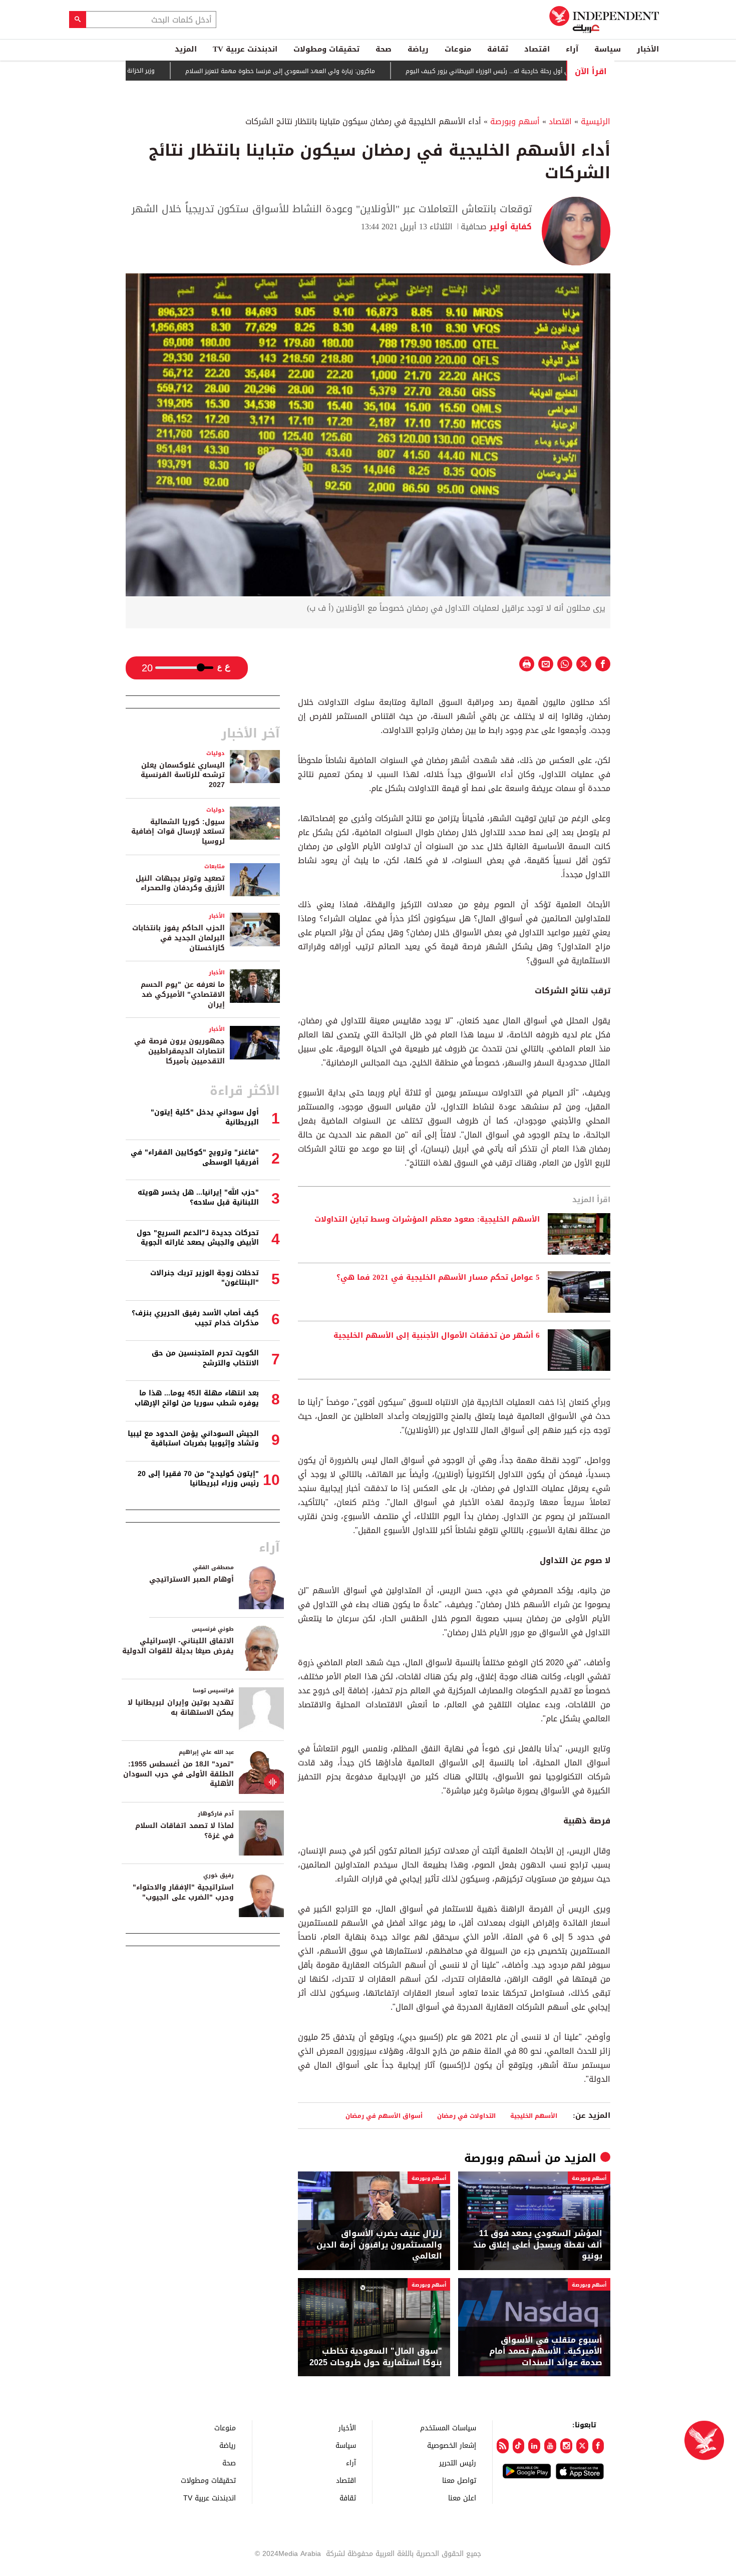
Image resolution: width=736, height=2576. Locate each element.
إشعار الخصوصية (452, 2445)
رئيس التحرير (458, 2463)
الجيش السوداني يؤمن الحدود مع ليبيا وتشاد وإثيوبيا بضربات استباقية (193, 1439)
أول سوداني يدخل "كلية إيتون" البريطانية (205, 1117)
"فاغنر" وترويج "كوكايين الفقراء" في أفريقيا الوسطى (195, 1157)
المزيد (186, 49)
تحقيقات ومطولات (326, 49)
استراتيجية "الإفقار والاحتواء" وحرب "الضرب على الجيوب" (183, 1892)
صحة (384, 49)
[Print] (527, 664)
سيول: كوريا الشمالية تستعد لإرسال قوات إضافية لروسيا (178, 832)
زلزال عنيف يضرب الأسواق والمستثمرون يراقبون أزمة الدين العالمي (379, 2245)
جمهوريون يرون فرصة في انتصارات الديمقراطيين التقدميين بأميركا (179, 1051)
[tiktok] (519, 2446)
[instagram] (566, 2446)
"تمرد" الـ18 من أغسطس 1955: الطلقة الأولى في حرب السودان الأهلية (178, 1774)
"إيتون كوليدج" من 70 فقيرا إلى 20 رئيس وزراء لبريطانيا (198, 1479)
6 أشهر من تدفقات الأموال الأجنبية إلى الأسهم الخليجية (437, 1336)
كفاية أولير (509, 227)
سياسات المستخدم (448, 2428)
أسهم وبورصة (515, 121)
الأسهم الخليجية (534, 2116)
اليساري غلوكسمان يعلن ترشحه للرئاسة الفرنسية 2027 (183, 775)
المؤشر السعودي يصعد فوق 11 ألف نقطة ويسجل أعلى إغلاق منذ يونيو (538, 2245)
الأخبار (648, 49)
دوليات (216, 753)
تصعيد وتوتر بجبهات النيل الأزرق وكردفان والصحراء (180, 883)
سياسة (608, 49)
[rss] (503, 2446)
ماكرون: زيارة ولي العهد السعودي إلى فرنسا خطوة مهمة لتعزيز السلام (325, 71)
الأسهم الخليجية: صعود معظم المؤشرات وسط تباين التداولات (427, 1220)
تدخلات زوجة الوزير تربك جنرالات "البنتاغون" (205, 1278)
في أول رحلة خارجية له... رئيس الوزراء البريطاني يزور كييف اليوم (534, 71)
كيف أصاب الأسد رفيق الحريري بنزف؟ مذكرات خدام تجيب (195, 1318)
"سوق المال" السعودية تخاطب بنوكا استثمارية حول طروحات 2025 (376, 2357)
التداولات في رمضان (466, 2116)
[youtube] (550, 2446)
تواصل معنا (459, 2480)
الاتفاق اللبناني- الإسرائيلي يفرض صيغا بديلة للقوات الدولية (178, 1646)
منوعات (458, 49)
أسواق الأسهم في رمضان (384, 2116)
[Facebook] (598, 2446)
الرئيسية (596, 121)
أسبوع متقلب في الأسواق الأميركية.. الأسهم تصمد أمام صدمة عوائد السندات (546, 2351)
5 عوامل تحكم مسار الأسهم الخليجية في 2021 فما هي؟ (438, 1278)
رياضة (418, 49)
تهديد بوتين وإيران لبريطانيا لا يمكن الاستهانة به (181, 1708)
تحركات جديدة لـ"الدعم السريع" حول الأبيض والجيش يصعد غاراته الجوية (198, 1238)
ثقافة (498, 49)
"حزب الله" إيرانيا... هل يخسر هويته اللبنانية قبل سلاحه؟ (198, 1197)
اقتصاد (537, 49)
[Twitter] (582, 2446)
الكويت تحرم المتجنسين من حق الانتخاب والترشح (205, 1358)
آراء (572, 49)
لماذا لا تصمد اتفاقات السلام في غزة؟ (185, 1831)
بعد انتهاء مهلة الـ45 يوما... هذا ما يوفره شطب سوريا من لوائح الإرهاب (197, 1398)
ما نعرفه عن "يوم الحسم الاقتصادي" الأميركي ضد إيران (183, 994)
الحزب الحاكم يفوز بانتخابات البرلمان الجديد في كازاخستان (178, 938)
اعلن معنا (462, 2498)
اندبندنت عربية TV (245, 49)
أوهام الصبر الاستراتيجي (192, 1579)
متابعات (215, 866)
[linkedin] (534, 2446)
